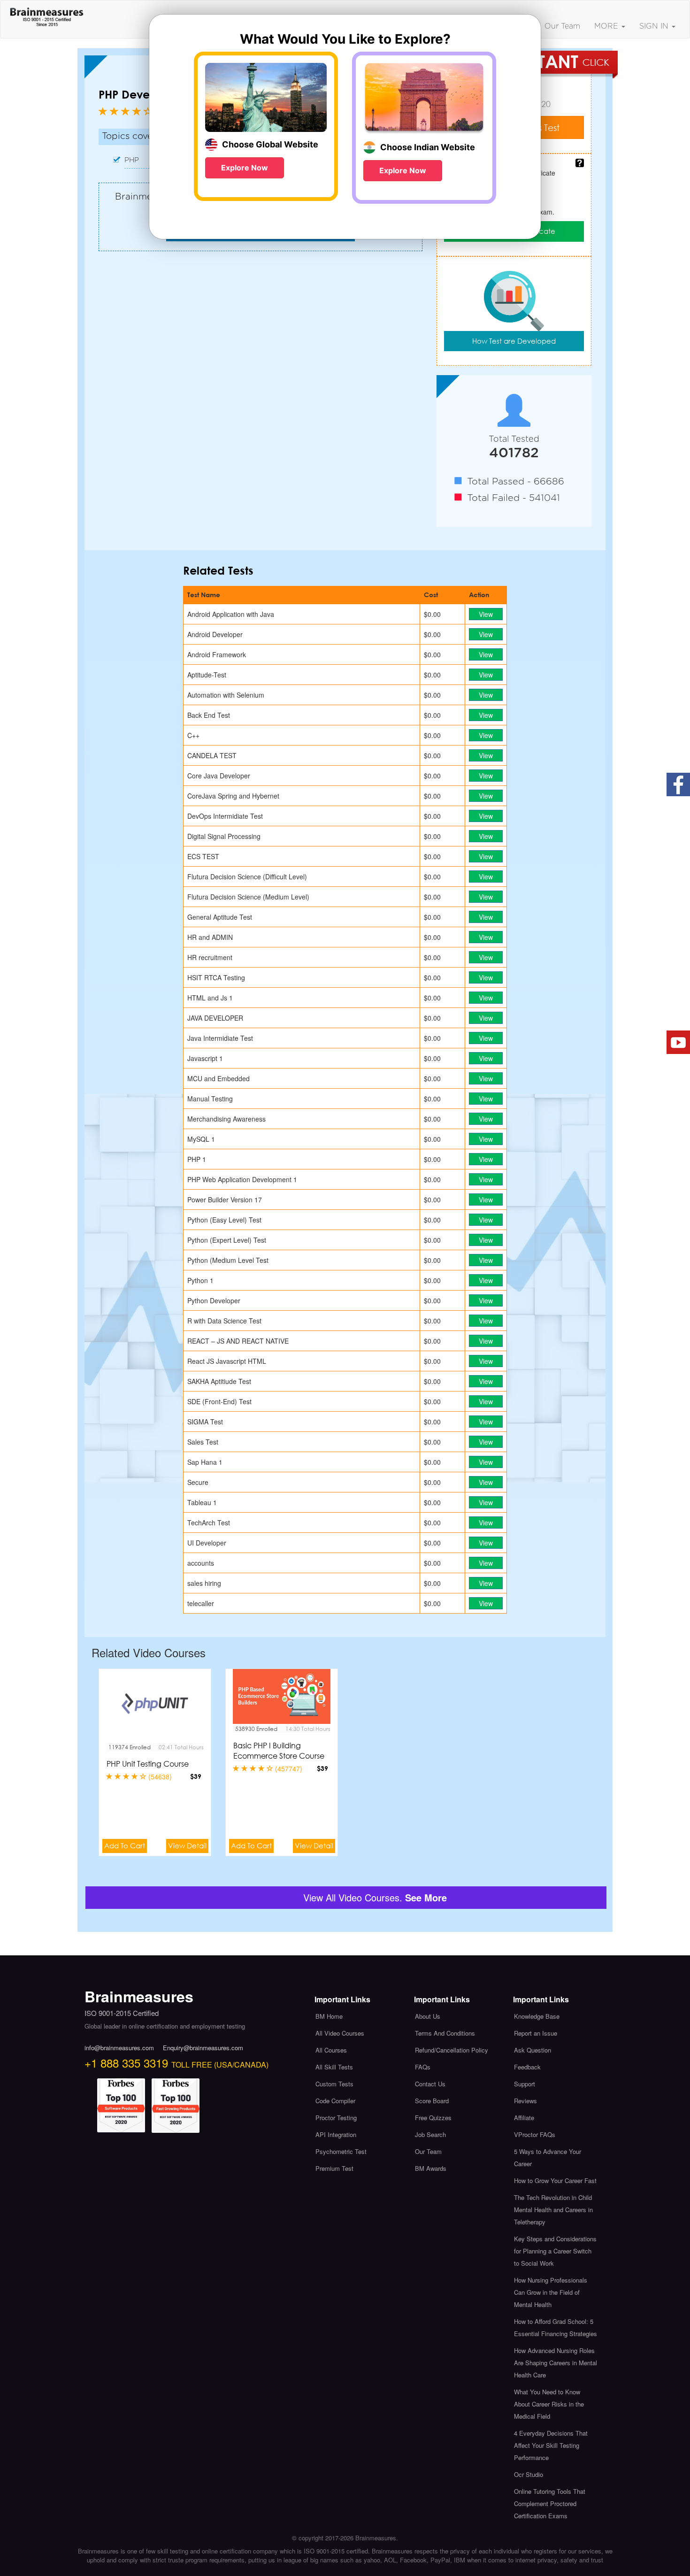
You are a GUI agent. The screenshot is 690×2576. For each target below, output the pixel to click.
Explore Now (245, 168)
